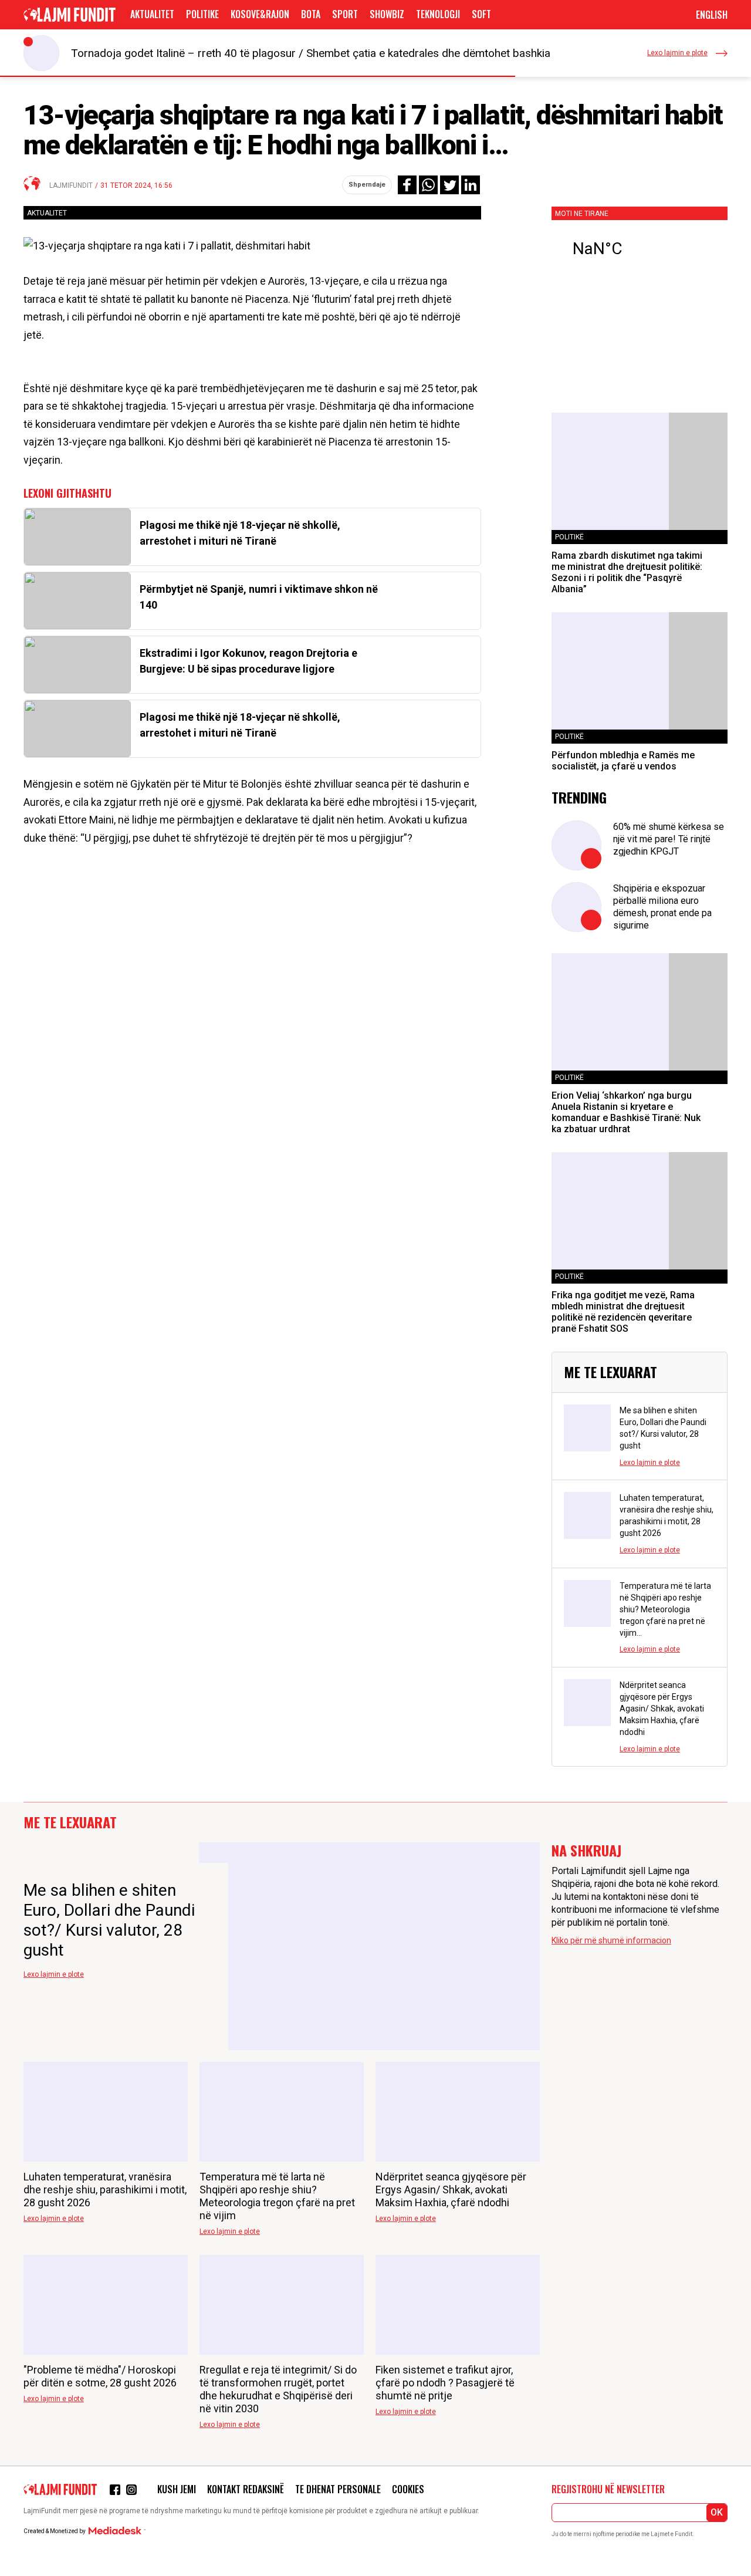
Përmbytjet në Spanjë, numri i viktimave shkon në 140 (259, 597)
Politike (202, 14)
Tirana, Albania (640, 249)
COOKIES (408, 2489)
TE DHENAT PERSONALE (338, 2489)
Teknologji (438, 14)
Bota (311, 14)
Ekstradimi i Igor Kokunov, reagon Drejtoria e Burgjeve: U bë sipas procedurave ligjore (248, 661)
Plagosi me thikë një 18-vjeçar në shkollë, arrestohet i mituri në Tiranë (240, 533)
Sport (345, 14)
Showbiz (387, 14)
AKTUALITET (152, 14)
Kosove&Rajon (260, 14)
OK (717, 2512)
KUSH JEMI (177, 2489)
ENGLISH (712, 15)
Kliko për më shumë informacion (611, 1940)
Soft (481, 14)
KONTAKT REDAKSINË (246, 2489)
